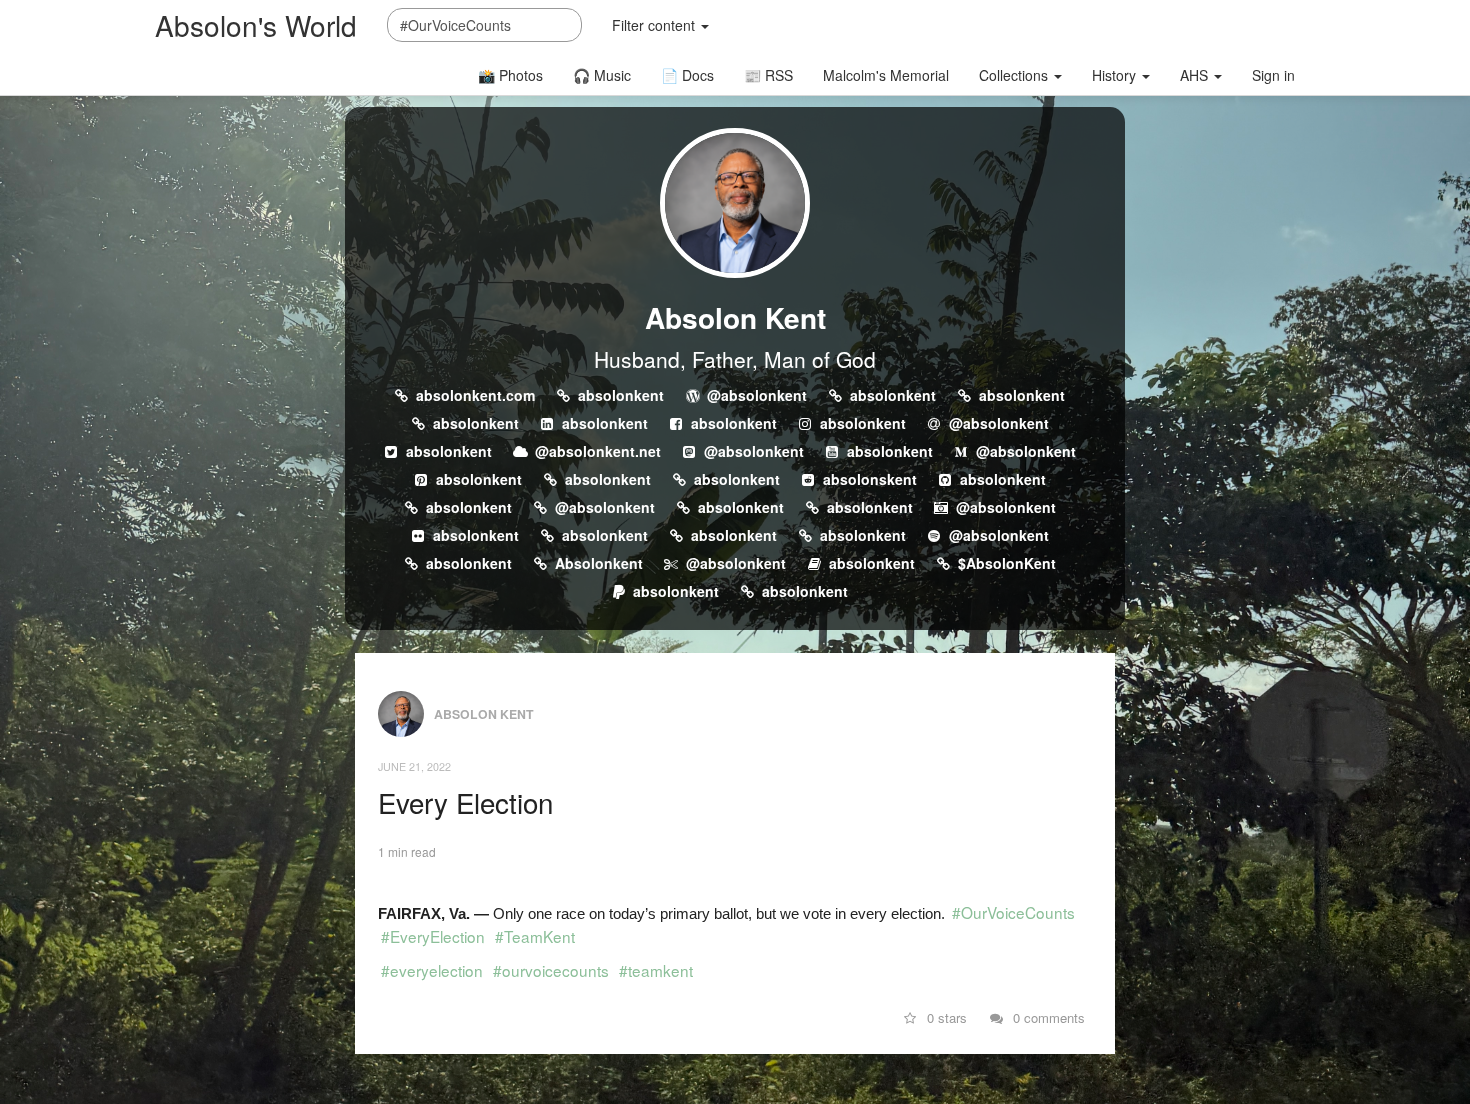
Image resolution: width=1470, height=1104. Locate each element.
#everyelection (432, 970)
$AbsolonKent (1007, 563)
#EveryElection (433, 936)
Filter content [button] (655, 25)
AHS (1196, 75)
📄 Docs (687, 75)
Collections (1015, 75)
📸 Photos (510, 75)
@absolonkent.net (598, 451)
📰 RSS (768, 75)
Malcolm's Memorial (886, 75)
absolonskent (870, 479)
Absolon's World (256, 25)
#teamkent (656, 970)
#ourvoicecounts (551, 970)
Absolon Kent (735, 317)
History (1116, 75)
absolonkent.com (475, 395)
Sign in (1273, 75)
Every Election (465, 802)
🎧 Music (602, 75)
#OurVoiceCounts (1013, 912)
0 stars (945, 1017)
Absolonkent (599, 563)
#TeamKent (535, 936)
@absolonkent (757, 395)
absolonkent (621, 395)
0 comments (1047, 1017)
